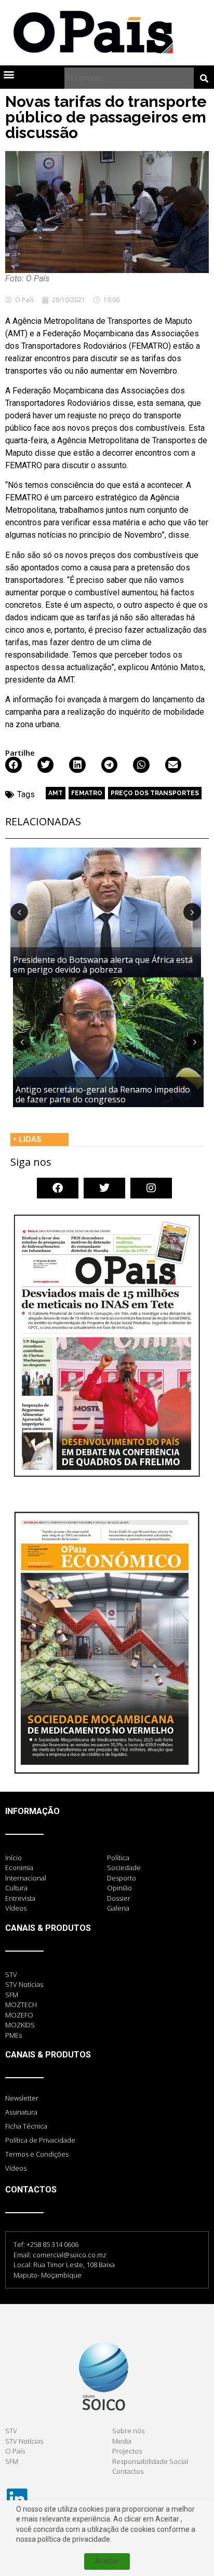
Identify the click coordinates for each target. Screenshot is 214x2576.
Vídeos (16, 2168)
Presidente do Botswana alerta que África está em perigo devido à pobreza (103, 965)
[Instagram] (151, 1188)
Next (192, 912)
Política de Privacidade (40, 2140)
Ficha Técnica (26, 2126)
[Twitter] (104, 1188)
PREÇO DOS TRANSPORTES (155, 793)
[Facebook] (58, 1188)
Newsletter (22, 2098)
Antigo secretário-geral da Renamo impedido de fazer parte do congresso (103, 1094)
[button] (9, 74)
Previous (19, 912)
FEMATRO (87, 793)
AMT (56, 793)
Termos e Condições (37, 2154)
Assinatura (21, 2112)
